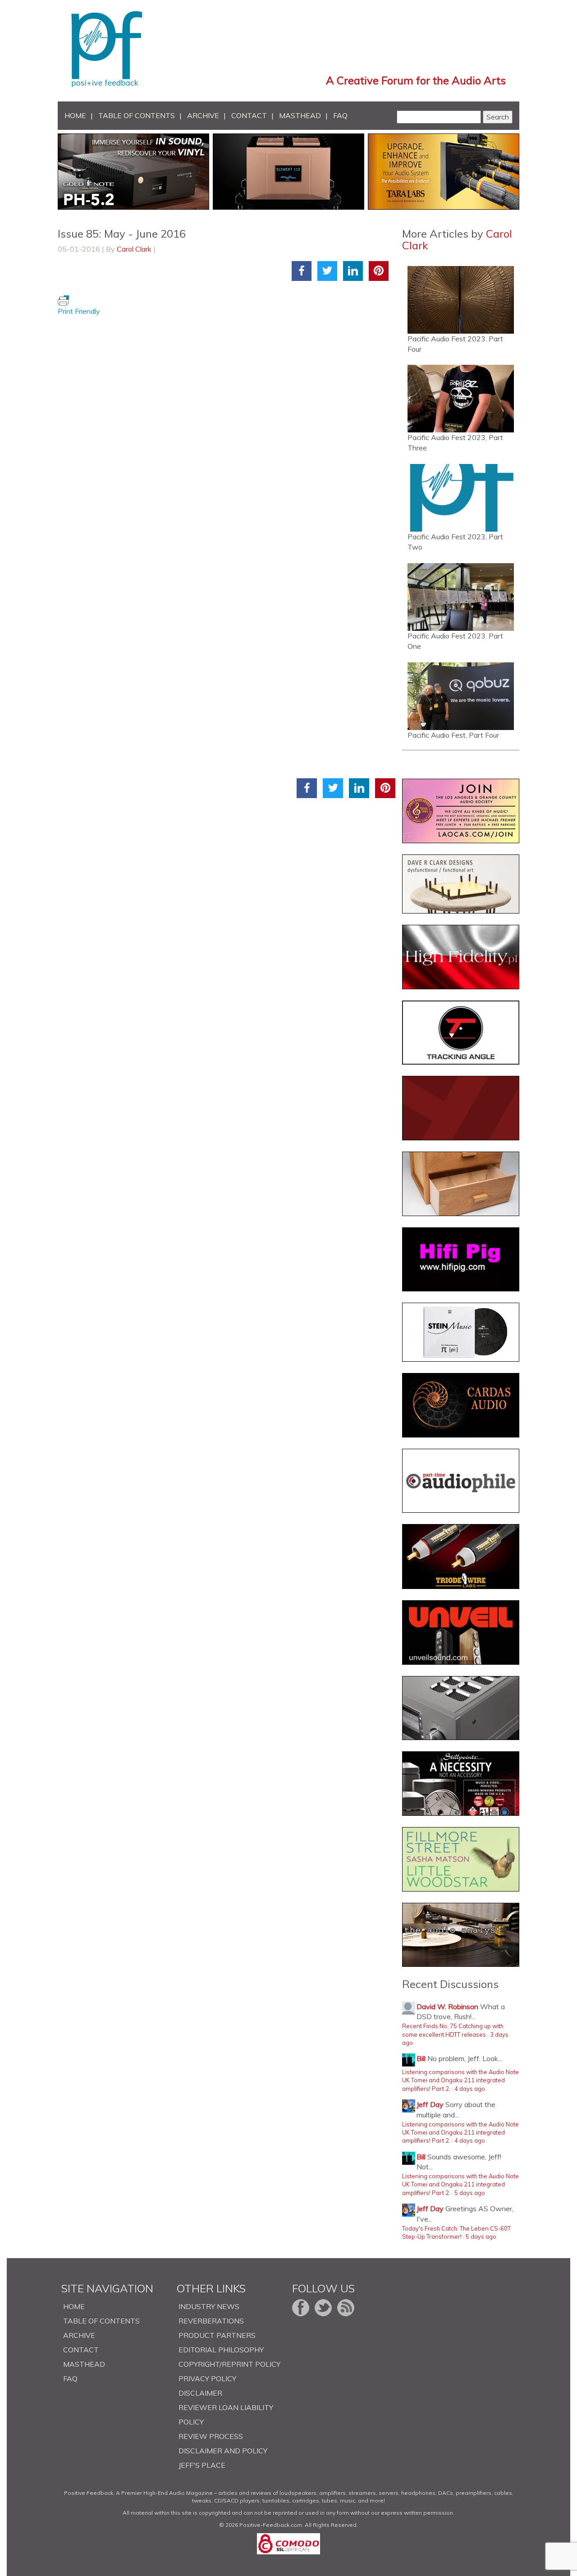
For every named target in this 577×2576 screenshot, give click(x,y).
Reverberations (211, 2321)
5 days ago (470, 2193)
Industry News (209, 2306)
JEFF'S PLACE (202, 2465)
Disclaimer (200, 2393)
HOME (75, 115)
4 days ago (470, 2089)
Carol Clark (134, 249)
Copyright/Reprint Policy (229, 2364)
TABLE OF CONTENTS (137, 115)
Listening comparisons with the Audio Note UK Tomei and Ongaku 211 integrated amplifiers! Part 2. (460, 2080)
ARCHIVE (203, 115)
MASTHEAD (300, 115)
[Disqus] (227, 429)
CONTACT (249, 115)
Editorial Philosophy (221, 2350)
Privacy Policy (207, 2379)
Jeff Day (430, 2104)
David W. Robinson (447, 2007)
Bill (421, 2058)
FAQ (340, 115)
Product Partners (217, 2335)
